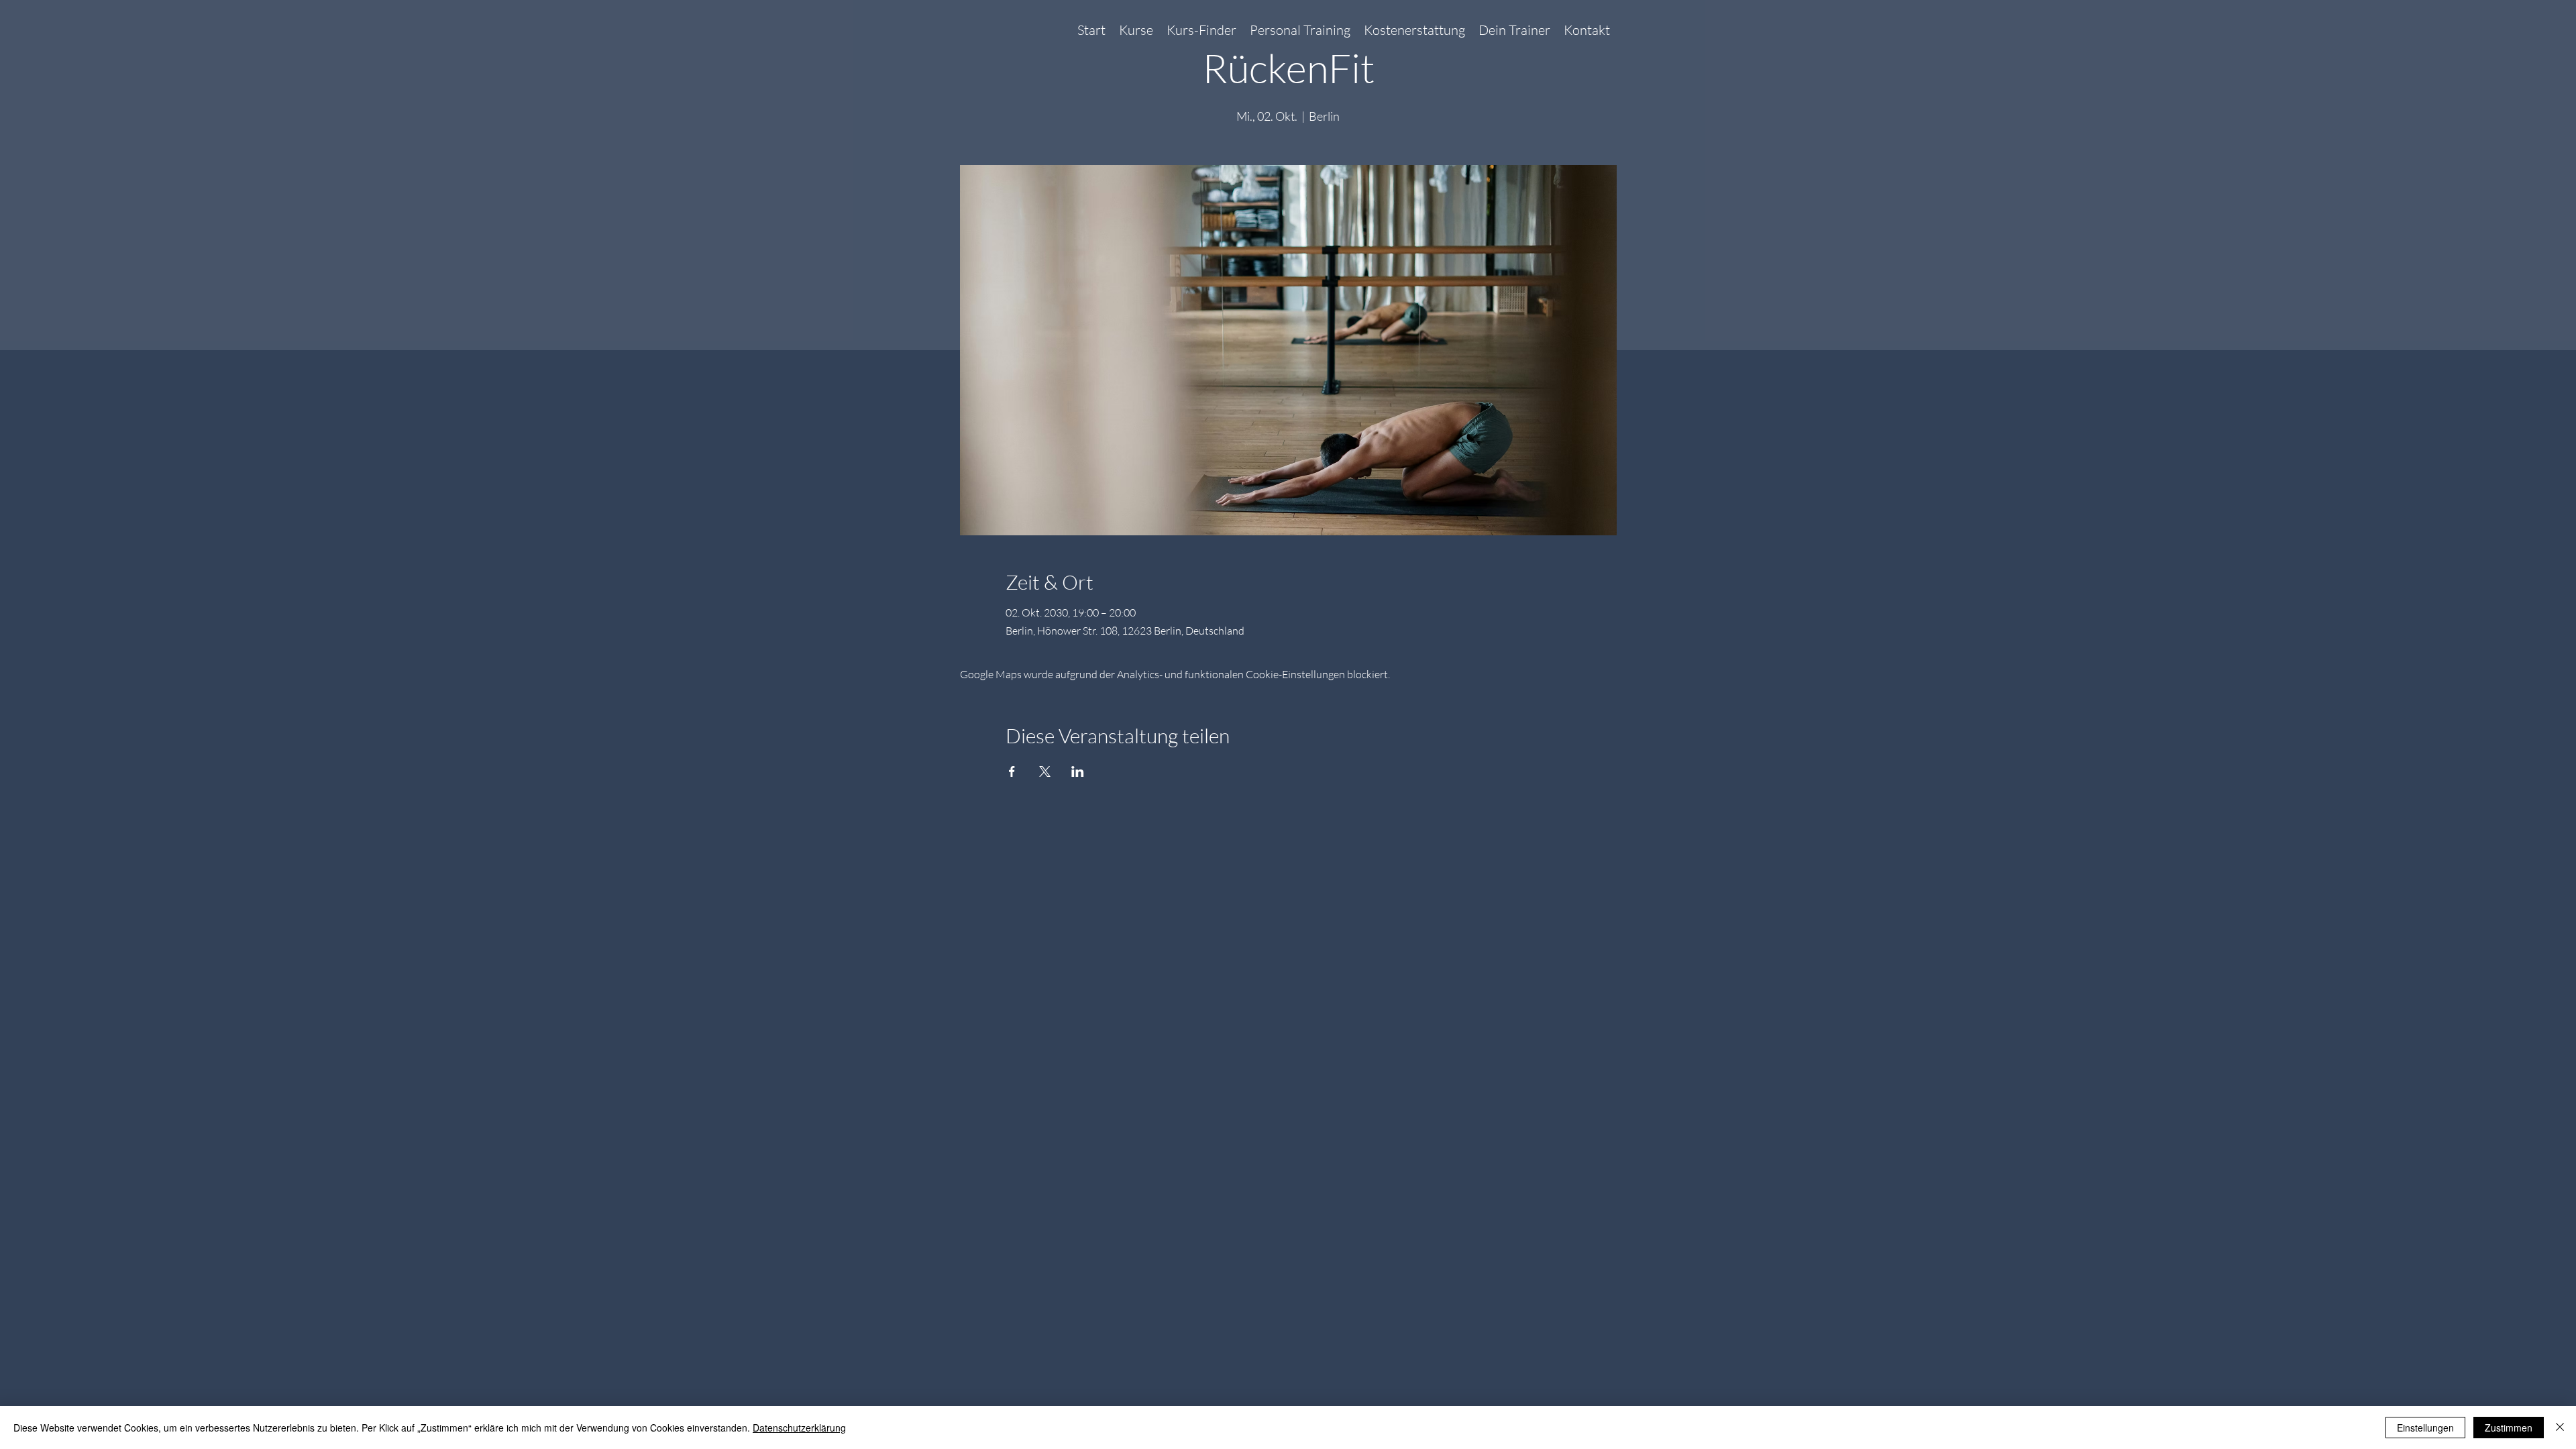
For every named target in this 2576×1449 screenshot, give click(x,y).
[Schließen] (2560, 1428)
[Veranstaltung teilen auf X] (1045, 771)
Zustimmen (2509, 1428)
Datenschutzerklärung (799, 1428)
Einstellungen (2425, 1428)
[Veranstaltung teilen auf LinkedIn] (1078, 771)
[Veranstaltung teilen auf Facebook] (1012, 771)
